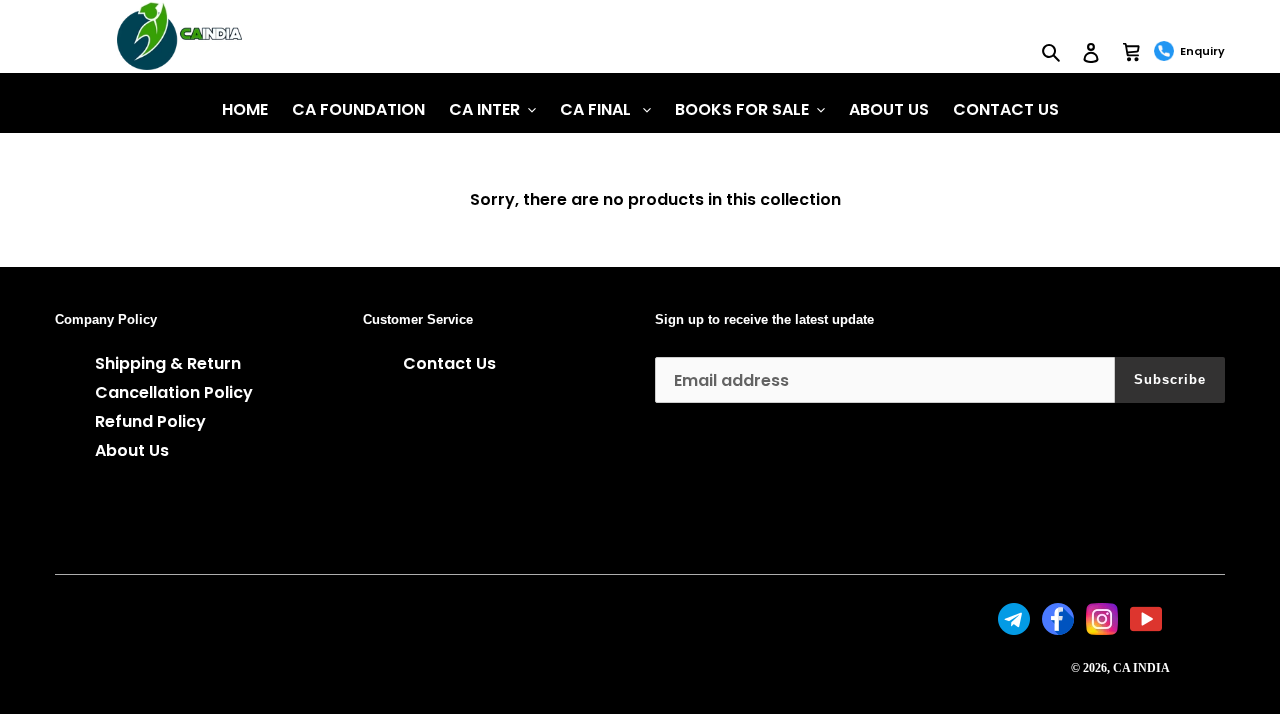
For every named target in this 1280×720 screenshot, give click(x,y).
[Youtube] (1148, 630)
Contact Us (449, 363)
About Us (132, 450)
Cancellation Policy (174, 392)
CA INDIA (1141, 668)
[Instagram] (1104, 630)
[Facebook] (1060, 630)
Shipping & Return (168, 363)
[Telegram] (1016, 630)
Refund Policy (150, 421)
